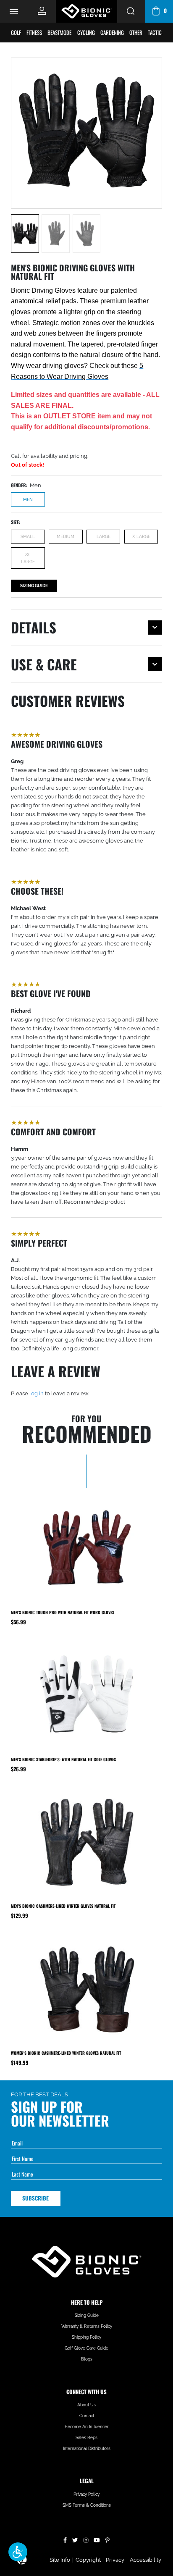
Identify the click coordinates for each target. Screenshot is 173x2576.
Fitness (34, 32)
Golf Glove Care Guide (86, 2348)
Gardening (112, 32)
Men (28, 499)
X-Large (141, 536)
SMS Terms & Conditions (87, 2505)
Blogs (87, 2359)
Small (28, 536)
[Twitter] (75, 2539)
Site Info (60, 2560)
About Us (86, 2405)
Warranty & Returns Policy (87, 2326)
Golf (16, 32)
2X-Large (28, 558)
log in (37, 1393)
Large (104, 536)
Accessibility (145, 2560)
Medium (66, 536)
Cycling (86, 32)
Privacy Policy (86, 2494)
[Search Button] (131, 11)
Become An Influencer (87, 2427)
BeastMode (59, 32)
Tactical (157, 32)
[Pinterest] (107, 2539)
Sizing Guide (34, 586)
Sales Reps (86, 2438)
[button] (18, 2552)
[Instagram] (86, 2539)
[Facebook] (65, 2539)
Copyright (88, 2560)
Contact (87, 2416)
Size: (16, 522)
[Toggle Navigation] (14, 11)
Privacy (115, 2560)
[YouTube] (97, 2539)
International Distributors (87, 2449)
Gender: (19, 485)
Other (136, 32)
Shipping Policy (86, 2337)
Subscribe (35, 2198)
